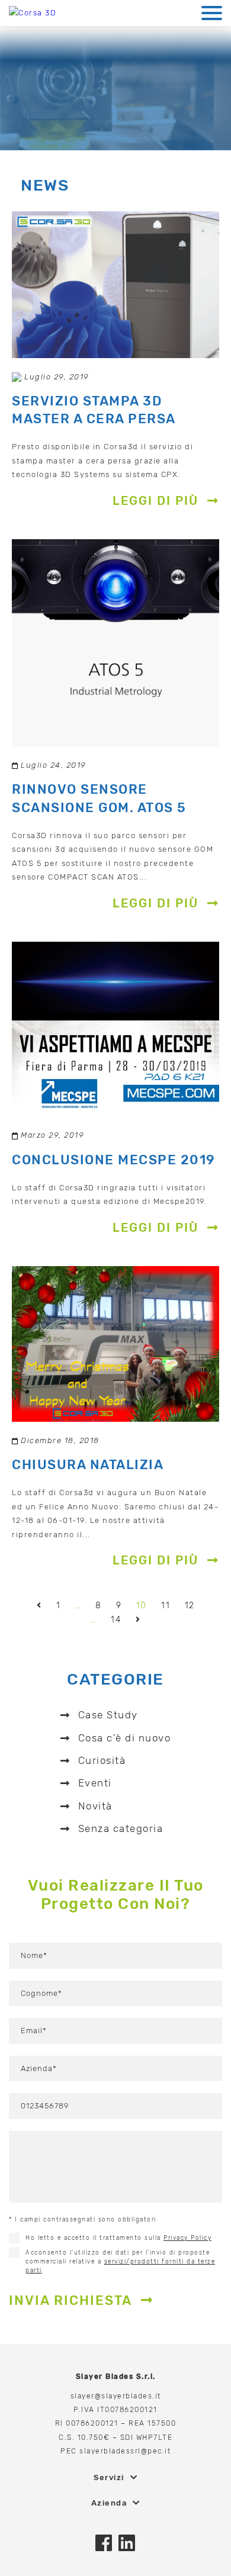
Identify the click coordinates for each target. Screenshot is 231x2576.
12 (190, 1606)
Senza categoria (121, 1828)
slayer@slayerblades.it (116, 2396)
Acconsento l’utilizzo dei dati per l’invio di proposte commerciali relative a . (120, 2262)
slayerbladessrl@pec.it (125, 2451)
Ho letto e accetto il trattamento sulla (118, 2238)
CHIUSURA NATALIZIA (88, 1465)
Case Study (108, 1715)
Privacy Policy (187, 2238)
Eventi (95, 1783)
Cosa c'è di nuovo (125, 1738)
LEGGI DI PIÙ (155, 501)
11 (166, 1606)
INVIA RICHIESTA (70, 2300)
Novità (95, 1806)
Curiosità (102, 1760)
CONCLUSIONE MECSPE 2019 (114, 1160)
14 (116, 1620)
